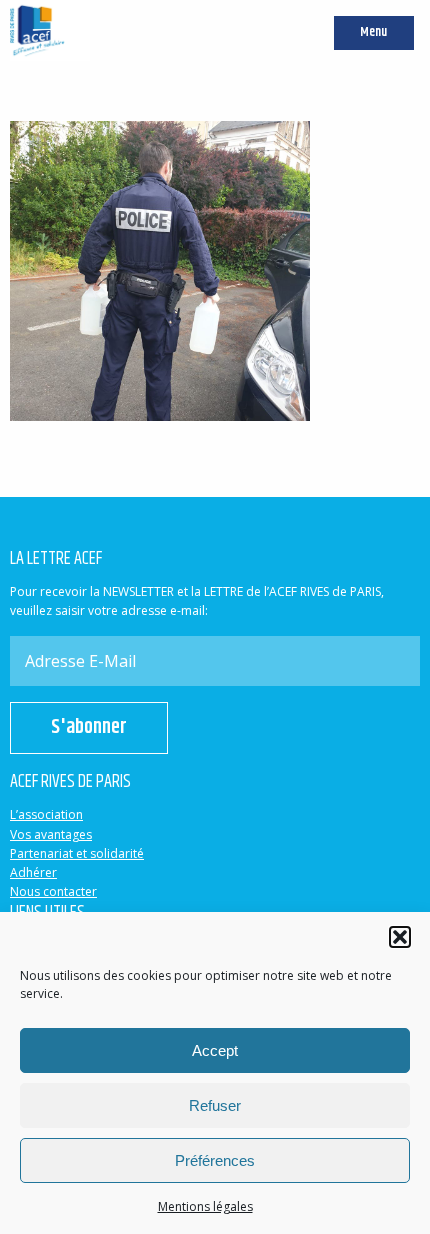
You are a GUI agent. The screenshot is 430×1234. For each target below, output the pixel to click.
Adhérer (33, 872)
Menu (373, 32)
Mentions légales (205, 1206)
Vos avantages (51, 834)
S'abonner (89, 727)
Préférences (215, 1160)
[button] (400, 937)
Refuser (215, 1105)
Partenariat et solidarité (77, 853)
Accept (215, 1050)
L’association (46, 814)
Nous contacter (53, 891)
